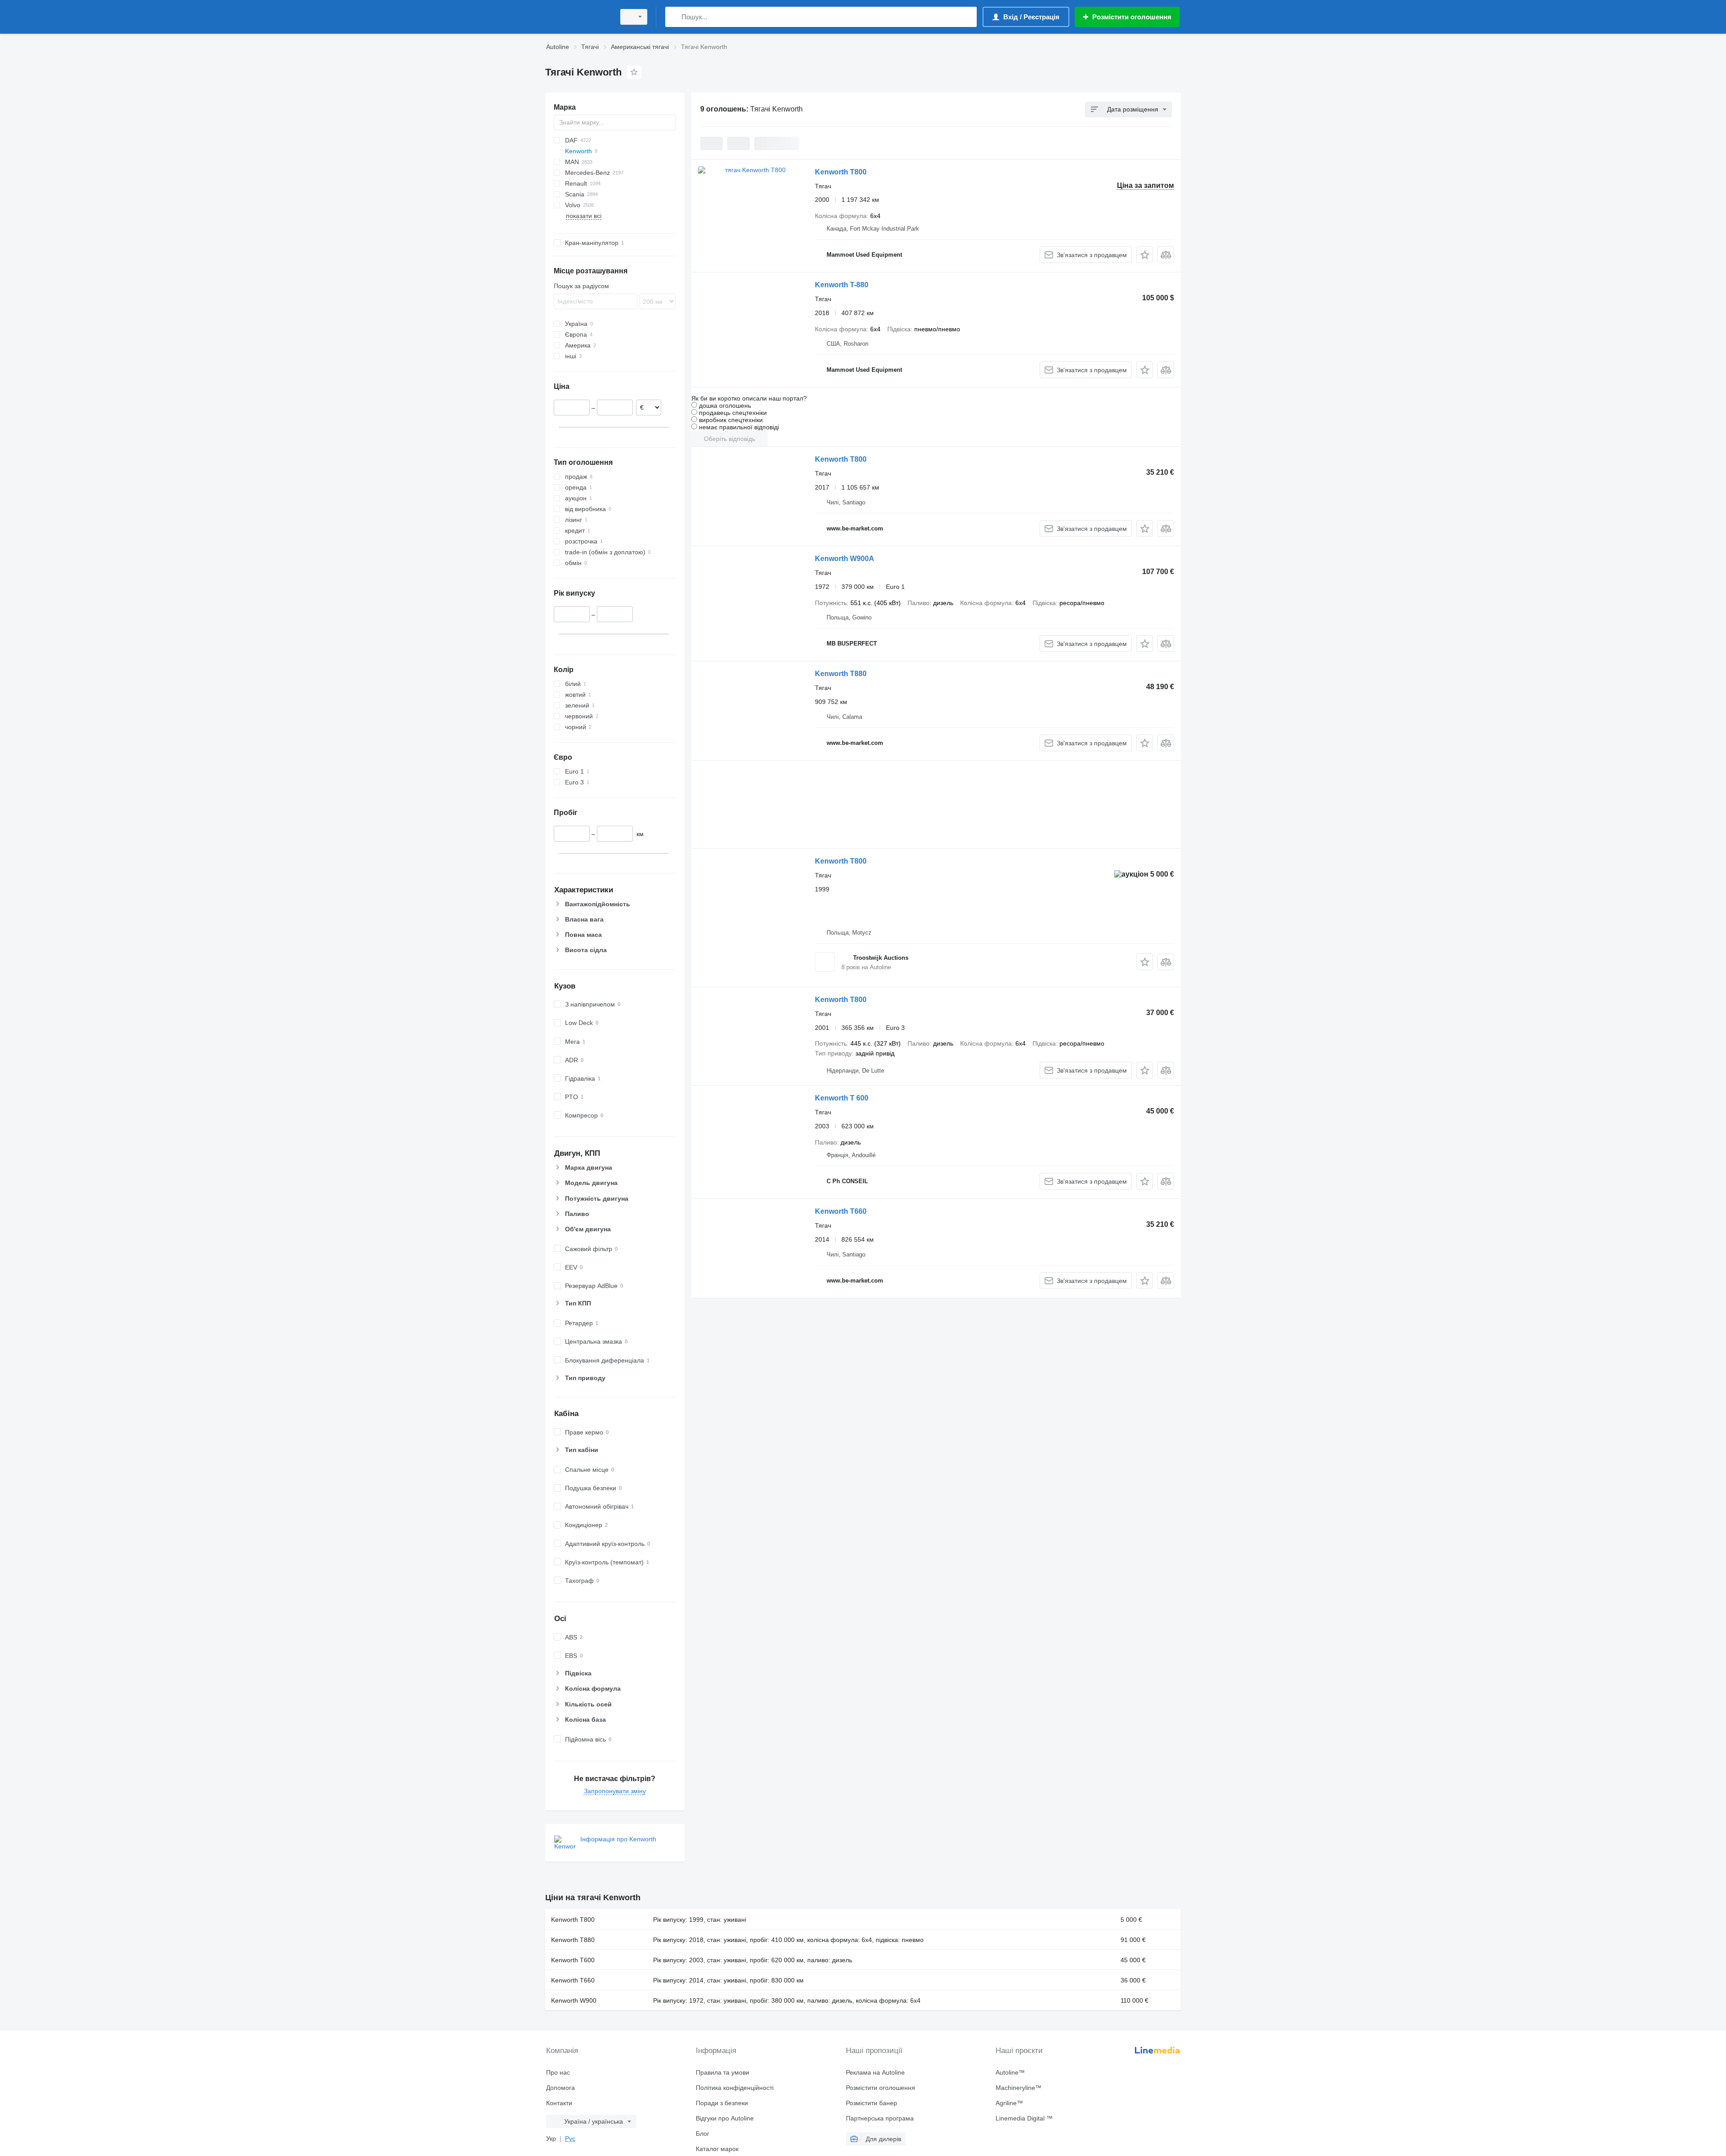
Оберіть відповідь (730, 439)
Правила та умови (723, 2072)
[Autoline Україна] (578, 17)
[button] (1145, 255)
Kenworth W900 (574, 2000)
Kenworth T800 (841, 172)
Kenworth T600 (573, 1960)
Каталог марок (717, 2149)
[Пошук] (674, 17)
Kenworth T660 (841, 1211)
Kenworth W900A (845, 559)
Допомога (561, 2088)
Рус (570, 2138)
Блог (703, 2134)
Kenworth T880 (841, 674)
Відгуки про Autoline (725, 2118)
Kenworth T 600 (842, 1098)
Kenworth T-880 (842, 285)
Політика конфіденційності (735, 2088)
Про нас (558, 2072)
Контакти (559, 2103)
